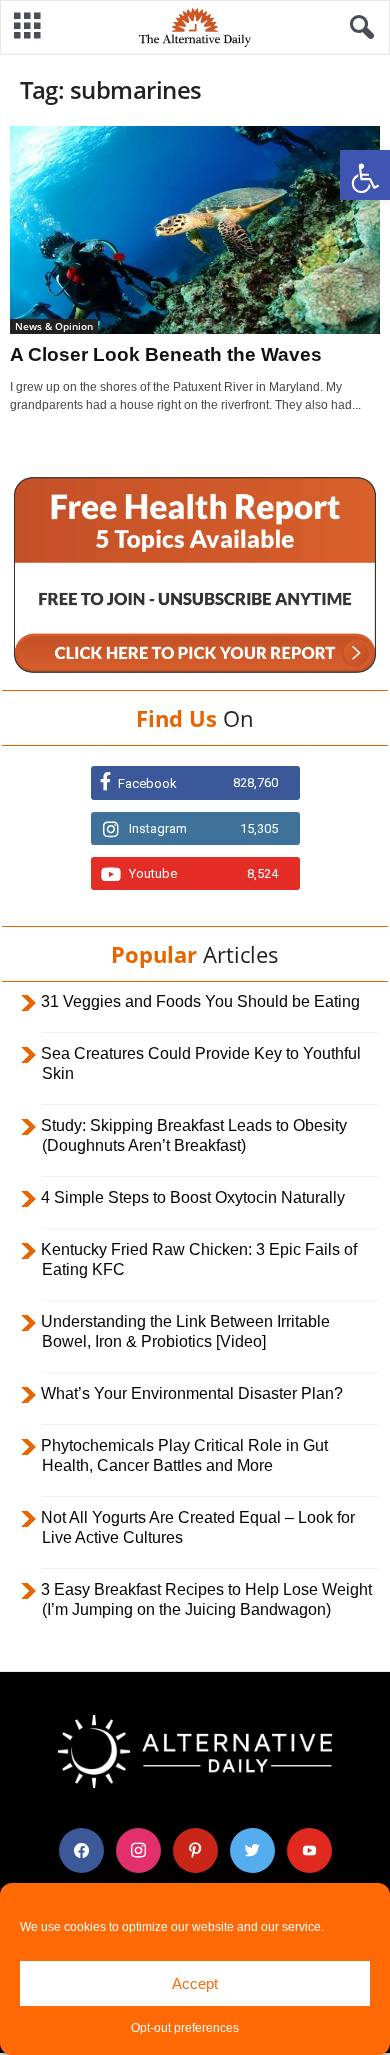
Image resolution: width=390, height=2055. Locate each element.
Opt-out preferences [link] (185, 2028)
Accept (195, 1983)
